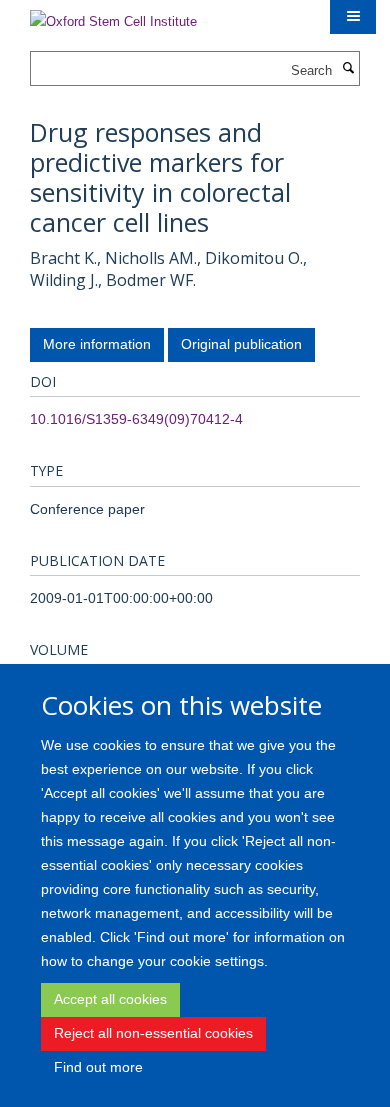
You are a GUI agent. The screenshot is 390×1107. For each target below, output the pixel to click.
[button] (353, 17)
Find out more (98, 1067)
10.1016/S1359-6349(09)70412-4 (136, 419)
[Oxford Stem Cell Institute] (113, 15)
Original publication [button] (241, 344)
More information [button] (97, 344)
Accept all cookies (110, 999)
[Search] (348, 69)
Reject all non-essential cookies (153, 1033)
